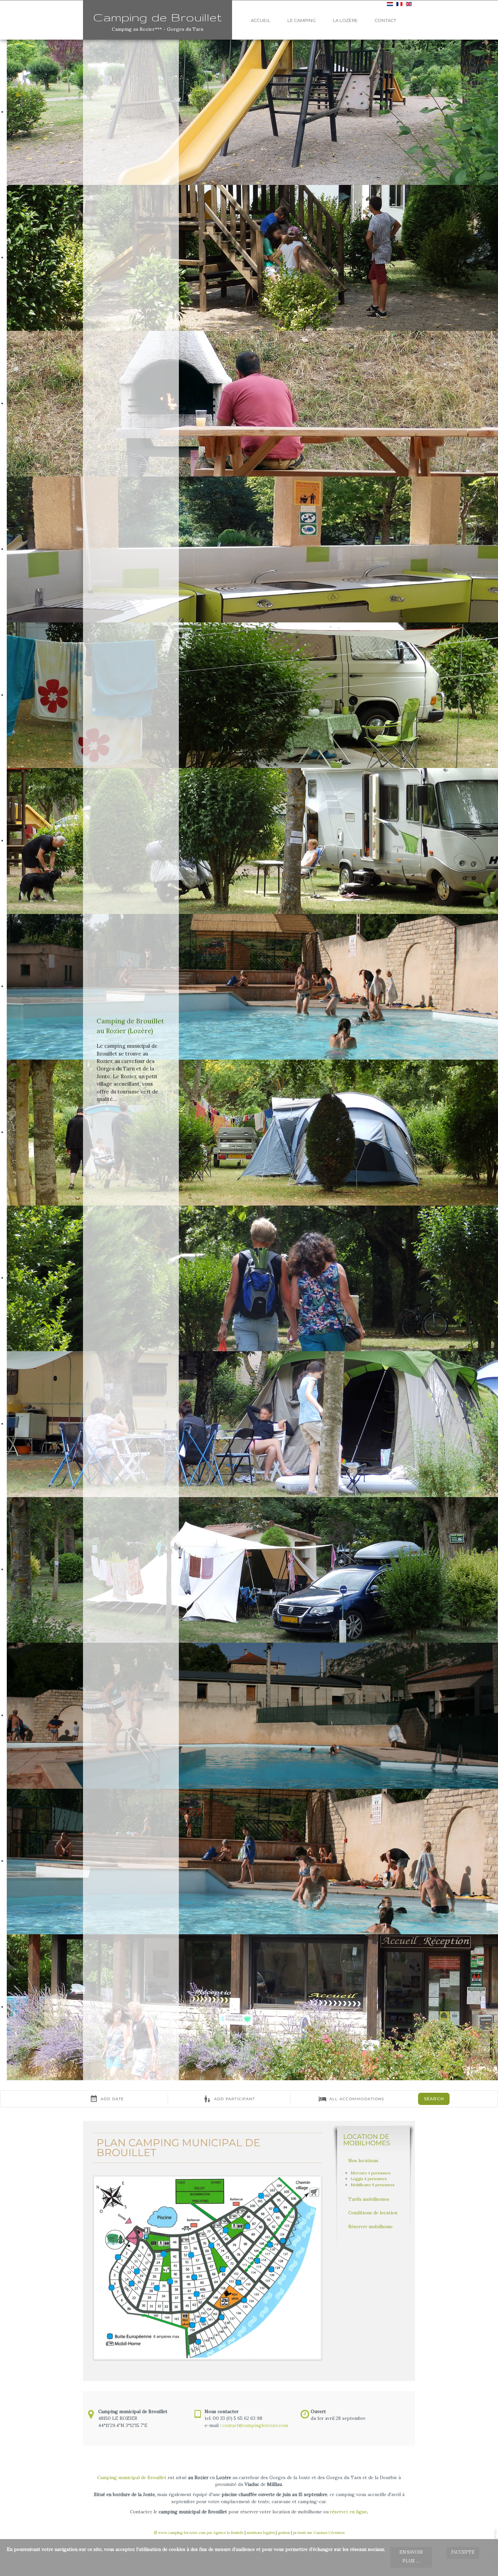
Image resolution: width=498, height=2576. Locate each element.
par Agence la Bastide (225, 2533)
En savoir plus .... (411, 2557)
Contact (385, 20)
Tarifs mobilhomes (369, 2199)
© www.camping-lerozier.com (180, 2533)
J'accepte (463, 2552)
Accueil (261, 20)
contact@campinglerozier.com (255, 2425)
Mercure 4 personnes (370, 2173)
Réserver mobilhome (370, 2227)
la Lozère (345, 20)
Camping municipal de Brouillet (132, 2477)
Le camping (302, 20)
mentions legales (261, 2533)
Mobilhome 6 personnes (372, 2185)
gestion (284, 2533)
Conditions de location (373, 2213)
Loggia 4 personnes (369, 2179)
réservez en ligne (348, 2512)
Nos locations (363, 2160)
